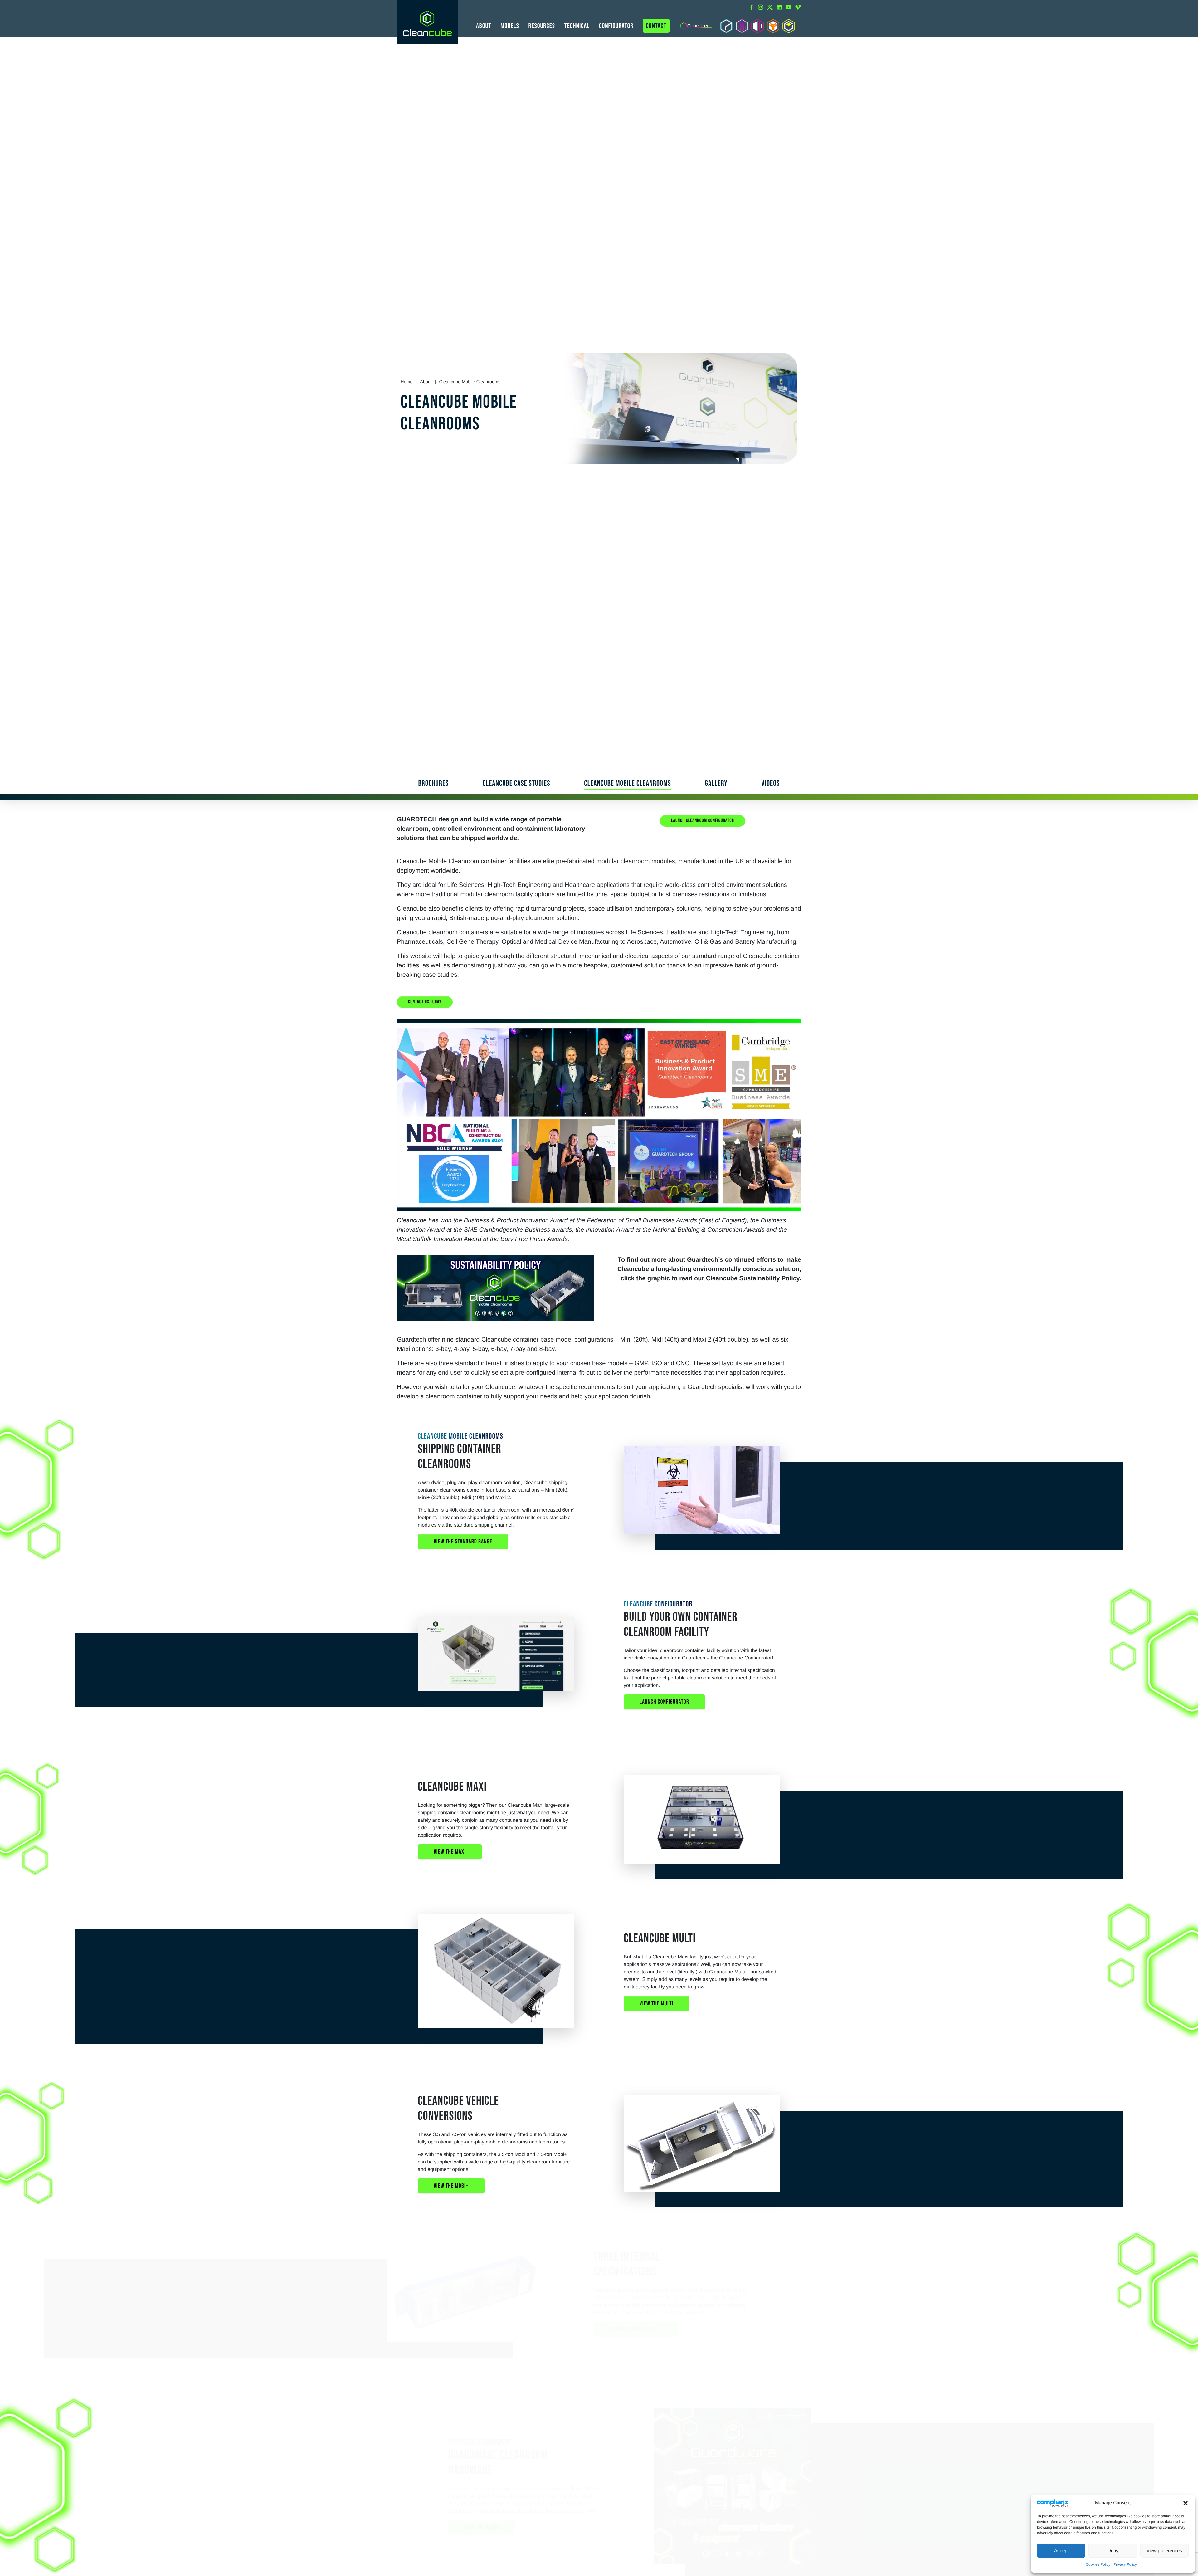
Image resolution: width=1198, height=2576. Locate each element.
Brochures (434, 783)
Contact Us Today (425, 1002)
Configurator (616, 26)
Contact (656, 26)
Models (510, 26)
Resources (542, 26)
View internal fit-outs (666, 2329)
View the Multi (656, 2003)
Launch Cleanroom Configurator (703, 821)
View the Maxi (450, 1852)
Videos (771, 783)
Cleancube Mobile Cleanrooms (628, 783)
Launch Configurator (664, 1702)
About (484, 26)
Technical (577, 26)
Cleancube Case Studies (516, 783)
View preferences (1164, 2551)
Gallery (716, 783)
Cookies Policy (1098, 2564)
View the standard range (463, 1542)
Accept (1061, 2551)
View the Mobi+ (451, 2186)
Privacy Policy (1125, 2564)
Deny (1113, 2551)
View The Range (451, 2528)
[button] (1186, 2503)
